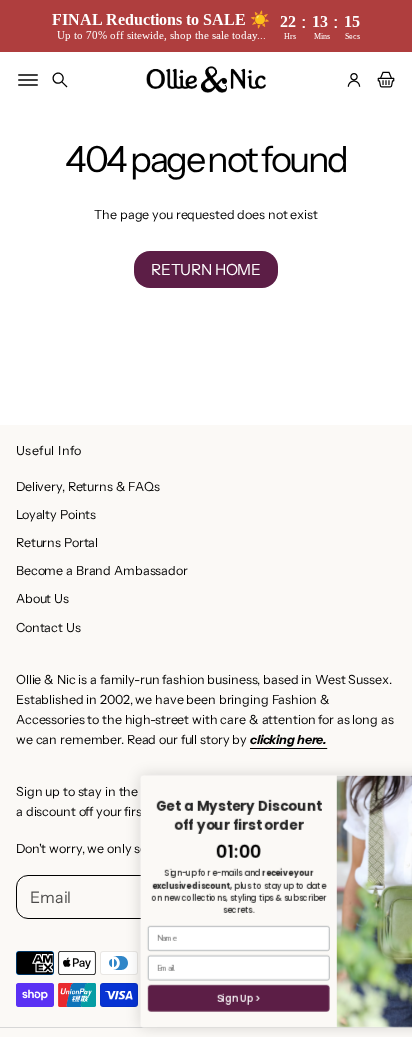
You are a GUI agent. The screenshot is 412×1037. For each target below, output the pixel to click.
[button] (60, 80)
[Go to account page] (354, 80)
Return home (206, 269)
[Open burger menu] (28, 80)
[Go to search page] (60, 80)
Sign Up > (189, 998)
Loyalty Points (56, 514)
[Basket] (383, 80)
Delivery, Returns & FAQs (88, 486)
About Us (42, 598)
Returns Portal (57, 542)
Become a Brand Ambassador (102, 570)
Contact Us (48, 627)
